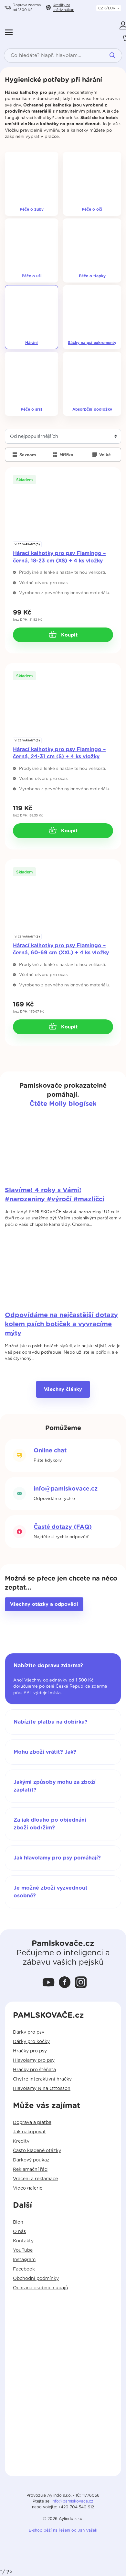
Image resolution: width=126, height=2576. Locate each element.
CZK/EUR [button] (107, 8)
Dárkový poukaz (31, 2160)
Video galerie (28, 2188)
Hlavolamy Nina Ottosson (42, 2089)
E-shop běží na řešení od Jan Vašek (63, 2530)
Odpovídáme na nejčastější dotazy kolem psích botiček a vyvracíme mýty (61, 1324)
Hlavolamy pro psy (34, 2060)
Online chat (50, 1451)
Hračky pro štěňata (34, 2070)
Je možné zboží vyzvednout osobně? (51, 1892)
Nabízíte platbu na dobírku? (51, 1722)
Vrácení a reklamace (35, 2179)
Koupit (68, 635)
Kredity (63, 7)
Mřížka (66, 455)
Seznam (27, 455)
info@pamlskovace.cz (66, 1489)
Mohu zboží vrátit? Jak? (45, 1752)
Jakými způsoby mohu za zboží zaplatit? (55, 1786)
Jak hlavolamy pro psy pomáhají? (57, 1858)
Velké (104, 455)
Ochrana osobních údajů (41, 2288)
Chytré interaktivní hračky (42, 2079)
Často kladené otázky (37, 2151)
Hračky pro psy (30, 2051)
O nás (19, 2232)
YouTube (23, 2250)
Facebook (24, 2269)
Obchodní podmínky (36, 2279)
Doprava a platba (32, 2123)
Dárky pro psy (29, 2032)
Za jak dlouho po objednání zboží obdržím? (50, 1824)
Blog (18, 2222)
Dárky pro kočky (31, 2042)
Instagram (24, 2260)
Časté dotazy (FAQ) (63, 1527)
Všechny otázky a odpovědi (44, 1604)
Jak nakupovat (29, 2132)
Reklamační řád (30, 2170)
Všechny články (63, 1389)
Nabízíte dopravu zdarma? (48, 1666)
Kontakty (23, 2241)
